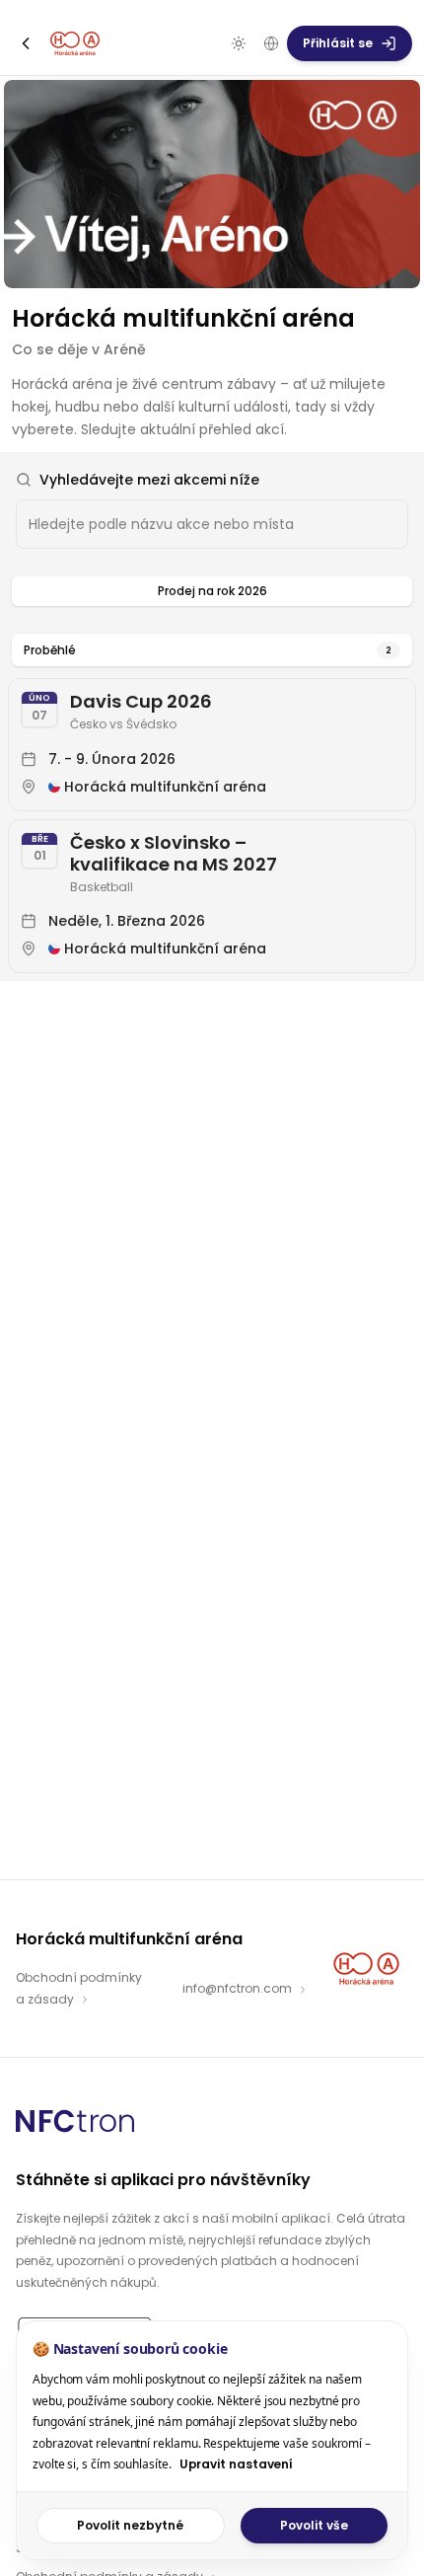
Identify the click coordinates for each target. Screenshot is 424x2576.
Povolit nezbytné (130, 2525)
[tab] (212, 591)
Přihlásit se (338, 43)
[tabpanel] (212, 796)
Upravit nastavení (237, 2464)
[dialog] (212, 2440)
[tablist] (212, 591)
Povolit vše (314, 2525)
